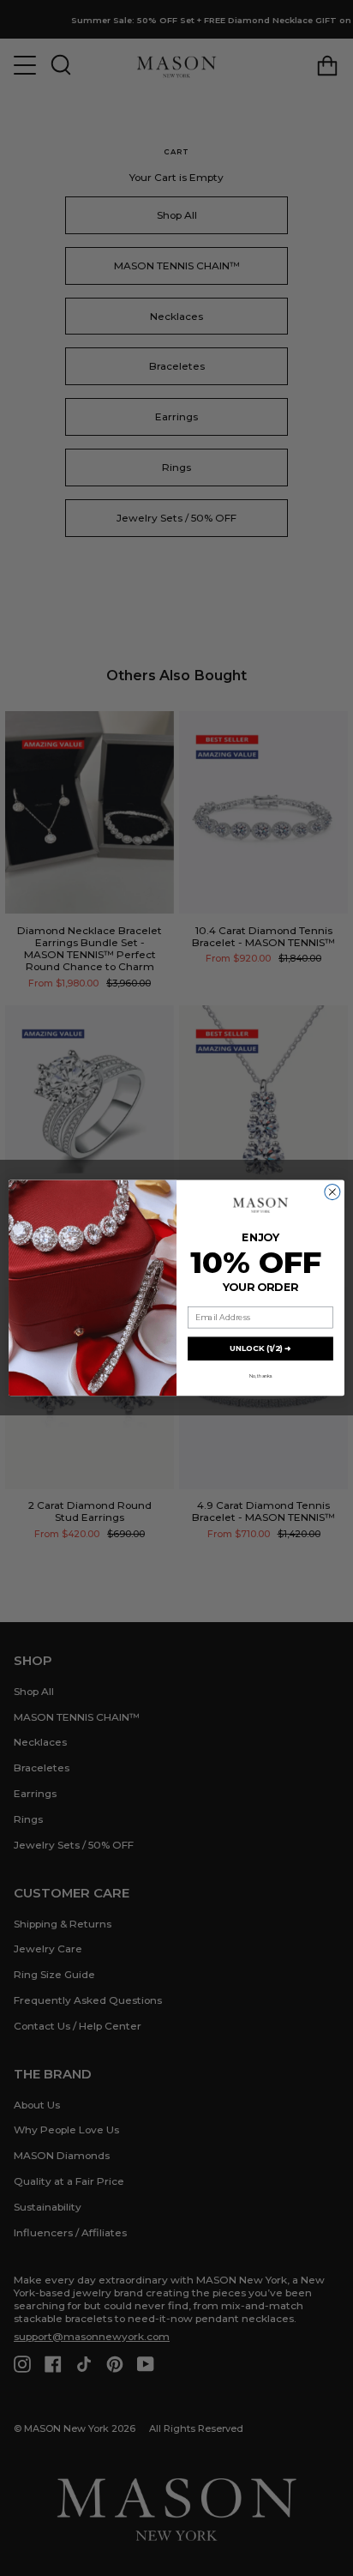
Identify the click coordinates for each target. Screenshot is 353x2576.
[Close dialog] (332, 1192)
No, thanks (261, 1376)
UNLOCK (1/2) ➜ (260, 1349)
